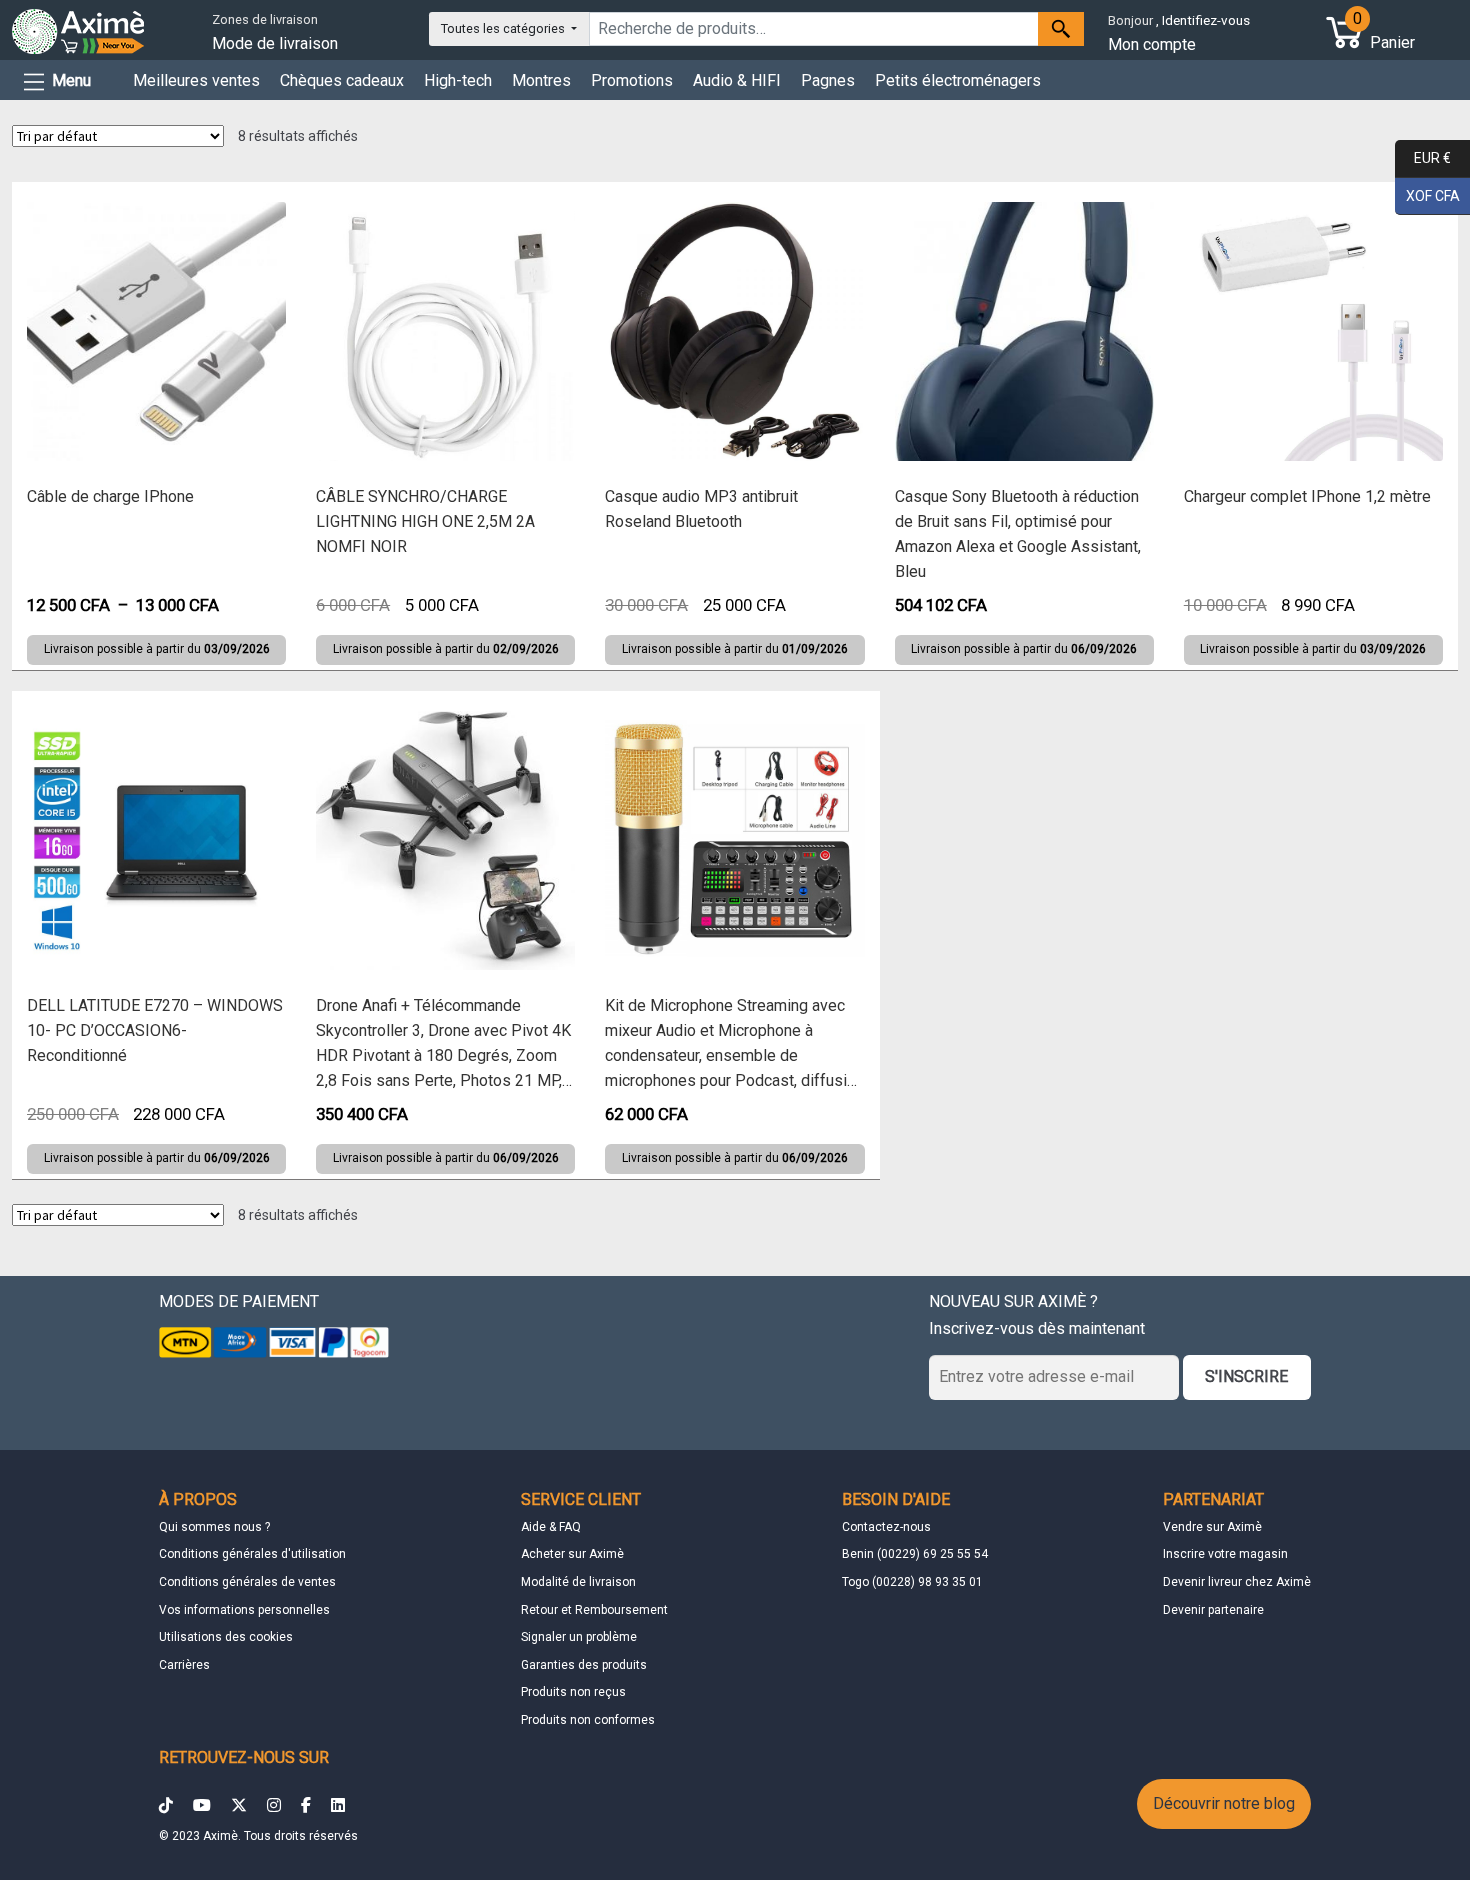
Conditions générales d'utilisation (252, 1554)
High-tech (458, 80)
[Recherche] (1061, 29)
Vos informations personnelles (244, 1610)
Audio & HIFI (737, 80)
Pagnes (828, 80)
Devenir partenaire (1213, 1610)
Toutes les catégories (504, 28)
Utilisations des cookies (226, 1637)
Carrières (184, 1665)
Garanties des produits (584, 1665)
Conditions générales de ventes (247, 1582)
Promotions (632, 80)
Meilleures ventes (196, 80)
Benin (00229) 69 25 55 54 (915, 1554)
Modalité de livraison (578, 1582)
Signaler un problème (579, 1637)
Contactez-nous (886, 1527)
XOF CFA (1427, 194)
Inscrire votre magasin (1225, 1554)
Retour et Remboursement (594, 1610)
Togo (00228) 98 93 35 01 (912, 1582)
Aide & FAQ (551, 1527)
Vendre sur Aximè (1212, 1527)
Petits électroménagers (958, 80)
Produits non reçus (573, 1692)
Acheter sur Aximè (572, 1554)
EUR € (1423, 157)
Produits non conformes (588, 1720)
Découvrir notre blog (1224, 1803)
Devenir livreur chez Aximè (1237, 1582)
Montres (541, 80)
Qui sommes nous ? (214, 1527)
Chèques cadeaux (342, 80)
